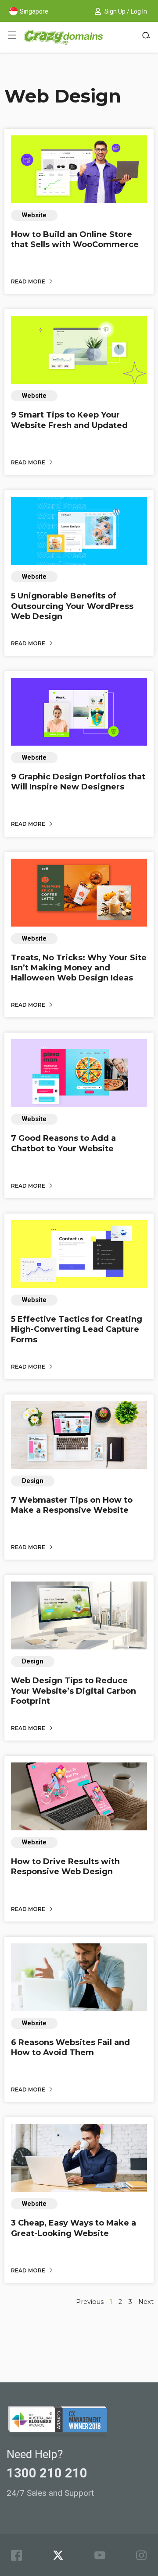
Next (146, 2302)
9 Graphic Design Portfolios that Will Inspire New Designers (78, 782)
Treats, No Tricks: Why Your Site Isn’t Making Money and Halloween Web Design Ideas (79, 968)
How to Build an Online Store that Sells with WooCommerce (75, 239)
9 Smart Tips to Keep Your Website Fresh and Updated (69, 420)
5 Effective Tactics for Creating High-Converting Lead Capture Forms (77, 1329)
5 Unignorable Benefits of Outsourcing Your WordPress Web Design (72, 606)
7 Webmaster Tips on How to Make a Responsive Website (72, 1505)
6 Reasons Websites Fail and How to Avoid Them (70, 2047)
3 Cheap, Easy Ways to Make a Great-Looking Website (74, 2228)
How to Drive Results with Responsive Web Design (65, 1867)
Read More (29, 281)
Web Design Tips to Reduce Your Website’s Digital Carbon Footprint (74, 1691)
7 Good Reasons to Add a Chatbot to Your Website (63, 1143)
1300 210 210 (47, 2473)
